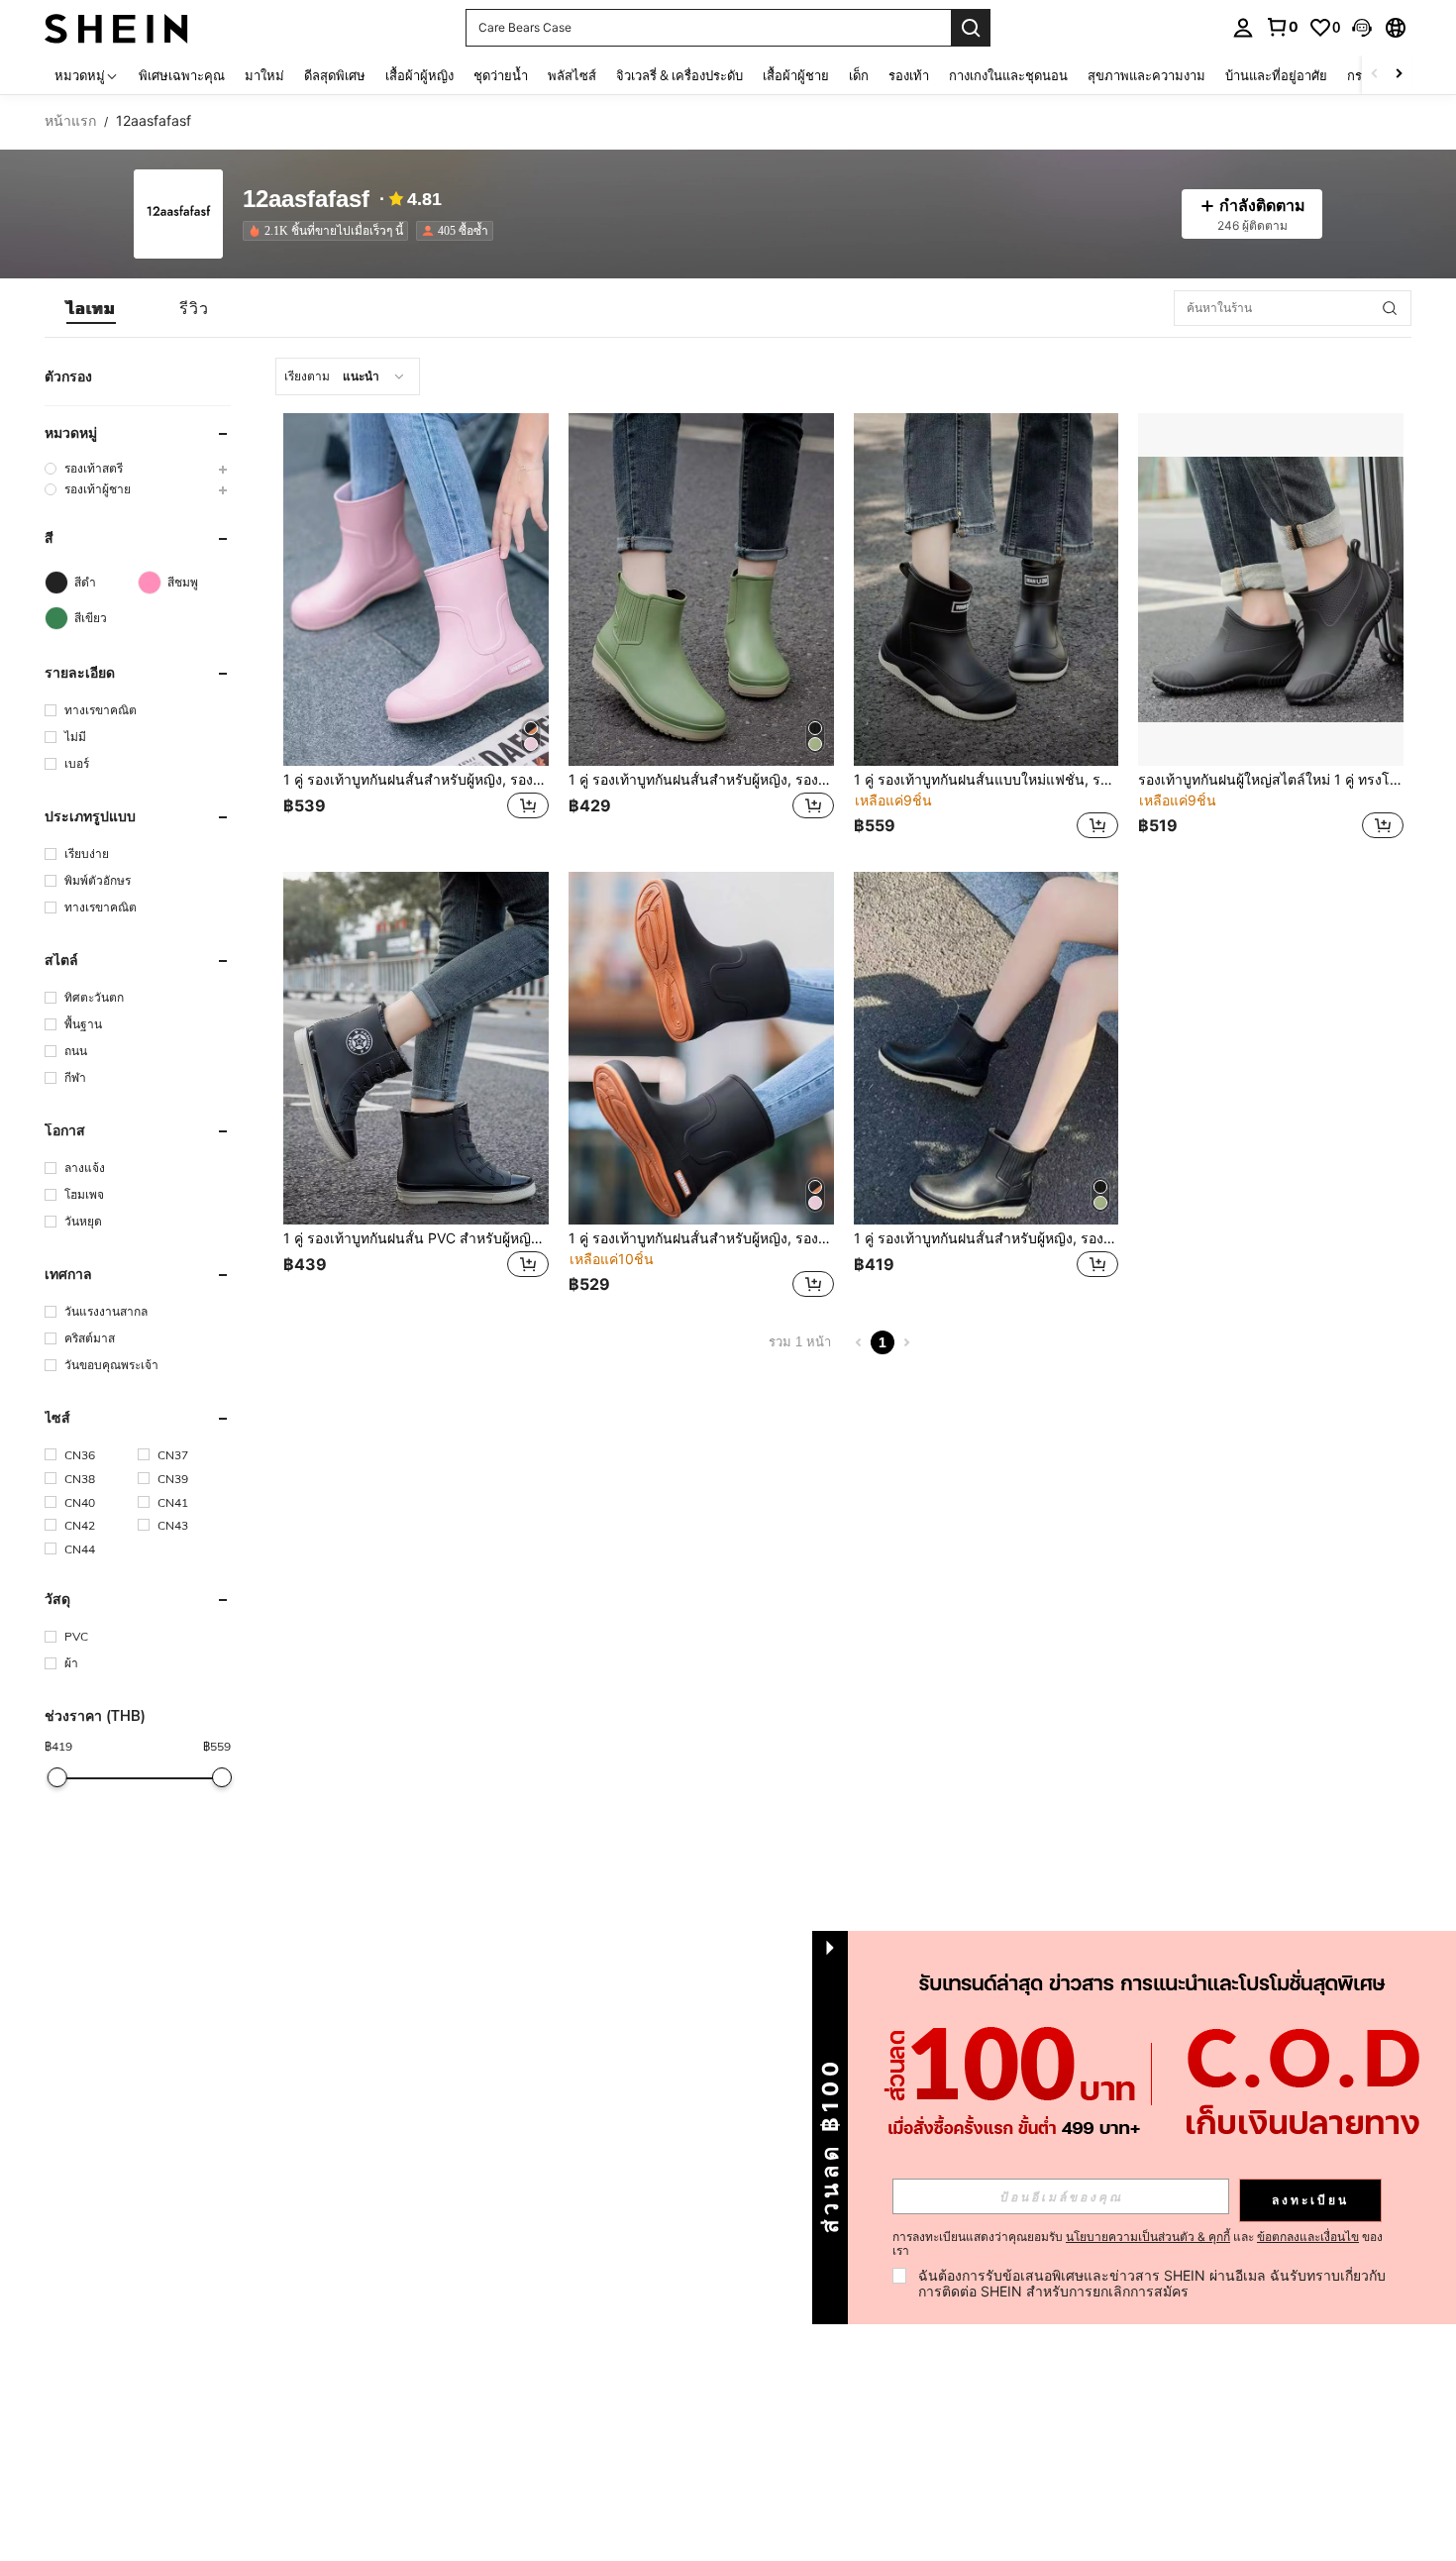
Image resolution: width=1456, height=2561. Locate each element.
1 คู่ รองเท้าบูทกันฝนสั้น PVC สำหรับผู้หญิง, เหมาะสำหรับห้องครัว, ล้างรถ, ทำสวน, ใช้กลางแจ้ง (416, 1238)
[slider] (56, 1777)
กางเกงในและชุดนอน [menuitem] (1008, 75)
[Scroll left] (1375, 75)
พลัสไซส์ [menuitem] (572, 75)
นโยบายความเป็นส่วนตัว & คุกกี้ (1148, 2237)
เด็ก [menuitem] (859, 75)
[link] (1282, 27)
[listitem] (329, 231)
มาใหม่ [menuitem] (264, 75)
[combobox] (348, 376)
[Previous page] (859, 1342)
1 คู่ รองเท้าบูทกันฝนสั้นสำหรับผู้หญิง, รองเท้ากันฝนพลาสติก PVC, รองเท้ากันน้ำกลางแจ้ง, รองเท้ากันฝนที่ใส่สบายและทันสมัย (987, 1238)
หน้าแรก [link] (70, 121)
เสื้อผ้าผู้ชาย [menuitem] (796, 75)
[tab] (91, 308)
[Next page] (906, 1342)
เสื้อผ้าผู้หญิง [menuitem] (419, 75)
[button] (1362, 28)
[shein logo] (116, 27)
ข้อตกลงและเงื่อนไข (1308, 2237)
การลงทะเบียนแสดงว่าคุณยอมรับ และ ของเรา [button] (1138, 2244)
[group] (138, 468)
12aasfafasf (306, 200)
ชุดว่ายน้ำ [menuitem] (501, 75)
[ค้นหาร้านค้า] (1390, 308)
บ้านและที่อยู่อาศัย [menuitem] (1276, 75)
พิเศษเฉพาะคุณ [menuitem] (182, 75)
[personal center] (1243, 28)
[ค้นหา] (971, 28)
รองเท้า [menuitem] (909, 75)
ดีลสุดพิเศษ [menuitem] (335, 75)
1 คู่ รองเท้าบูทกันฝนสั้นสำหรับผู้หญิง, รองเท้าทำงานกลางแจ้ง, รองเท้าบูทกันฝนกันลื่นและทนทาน (416, 780)
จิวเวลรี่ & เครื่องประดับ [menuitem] (679, 75)
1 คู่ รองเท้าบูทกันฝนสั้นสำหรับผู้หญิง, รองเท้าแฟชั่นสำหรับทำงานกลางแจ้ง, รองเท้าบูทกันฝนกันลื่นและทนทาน (701, 1238)
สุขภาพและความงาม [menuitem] (1146, 75)
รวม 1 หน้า (800, 1342)
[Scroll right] (1399, 75)
